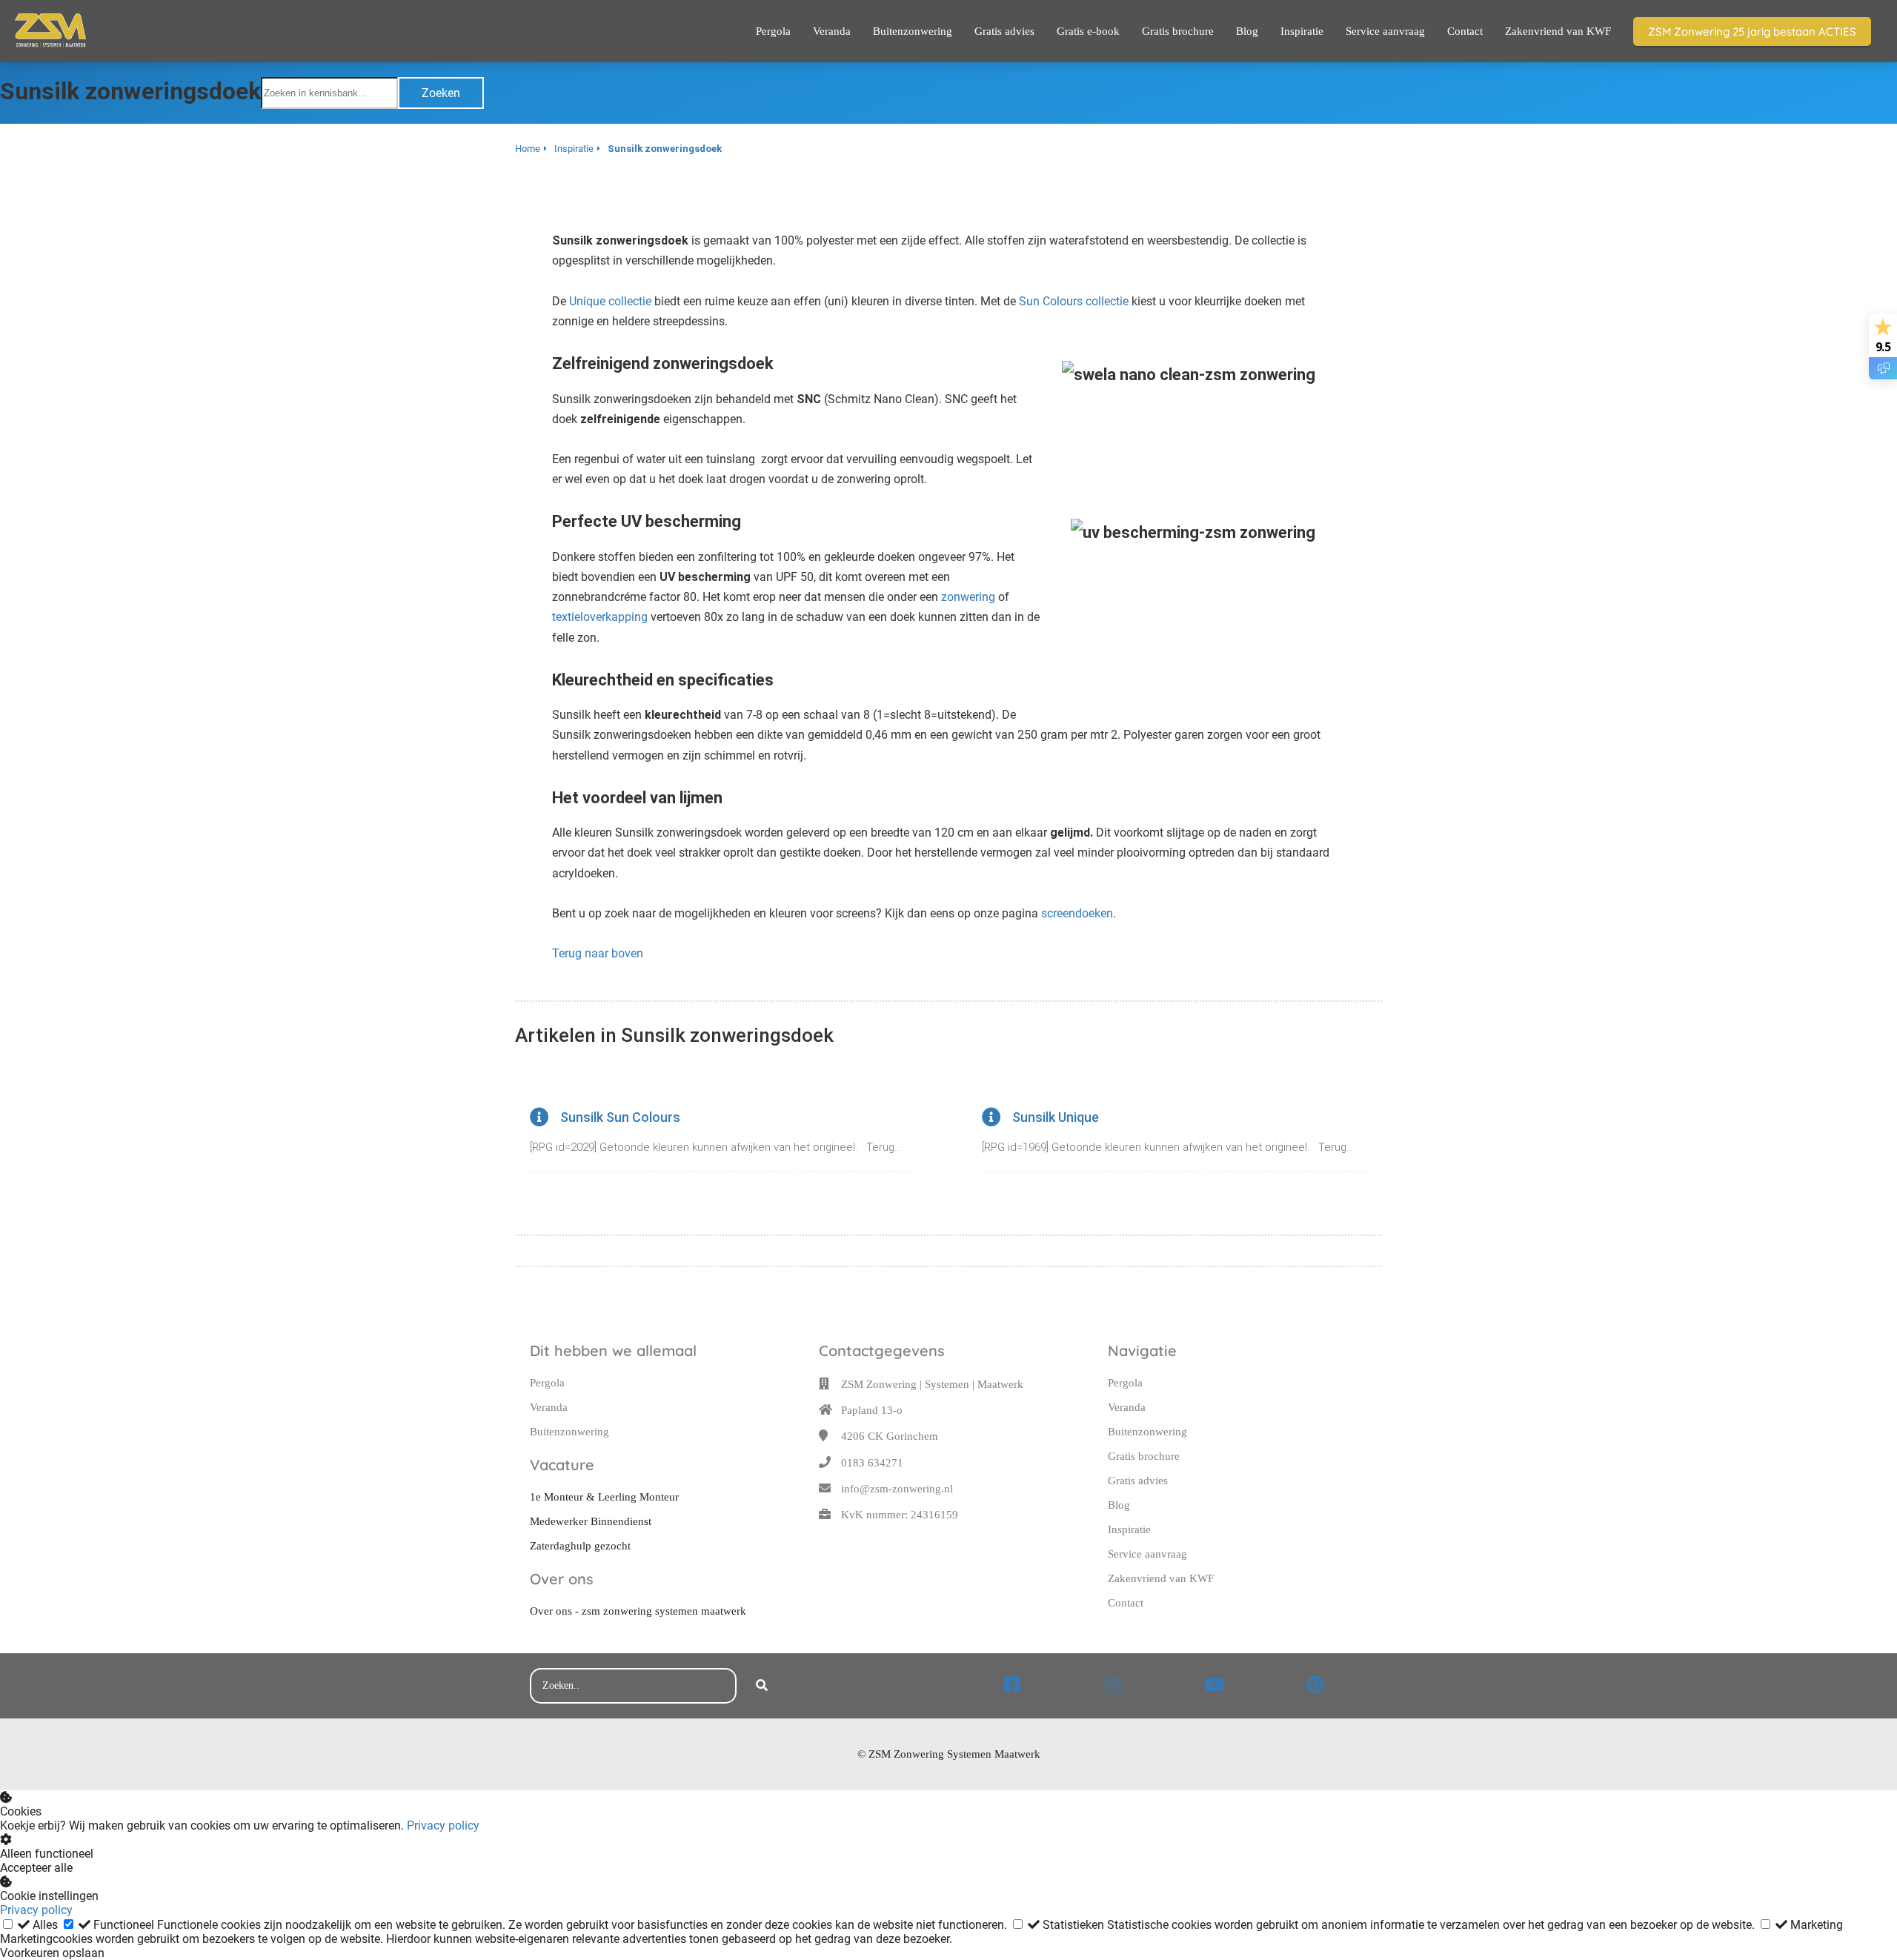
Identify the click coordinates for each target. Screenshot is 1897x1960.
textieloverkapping (600, 617)
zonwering (968, 597)
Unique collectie (610, 301)
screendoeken (1077, 913)
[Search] (762, 1686)
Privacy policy (443, 1826)
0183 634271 (872, 1463)
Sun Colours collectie (1074, 301)
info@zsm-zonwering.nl (897, 1489)
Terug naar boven (598, 953)
